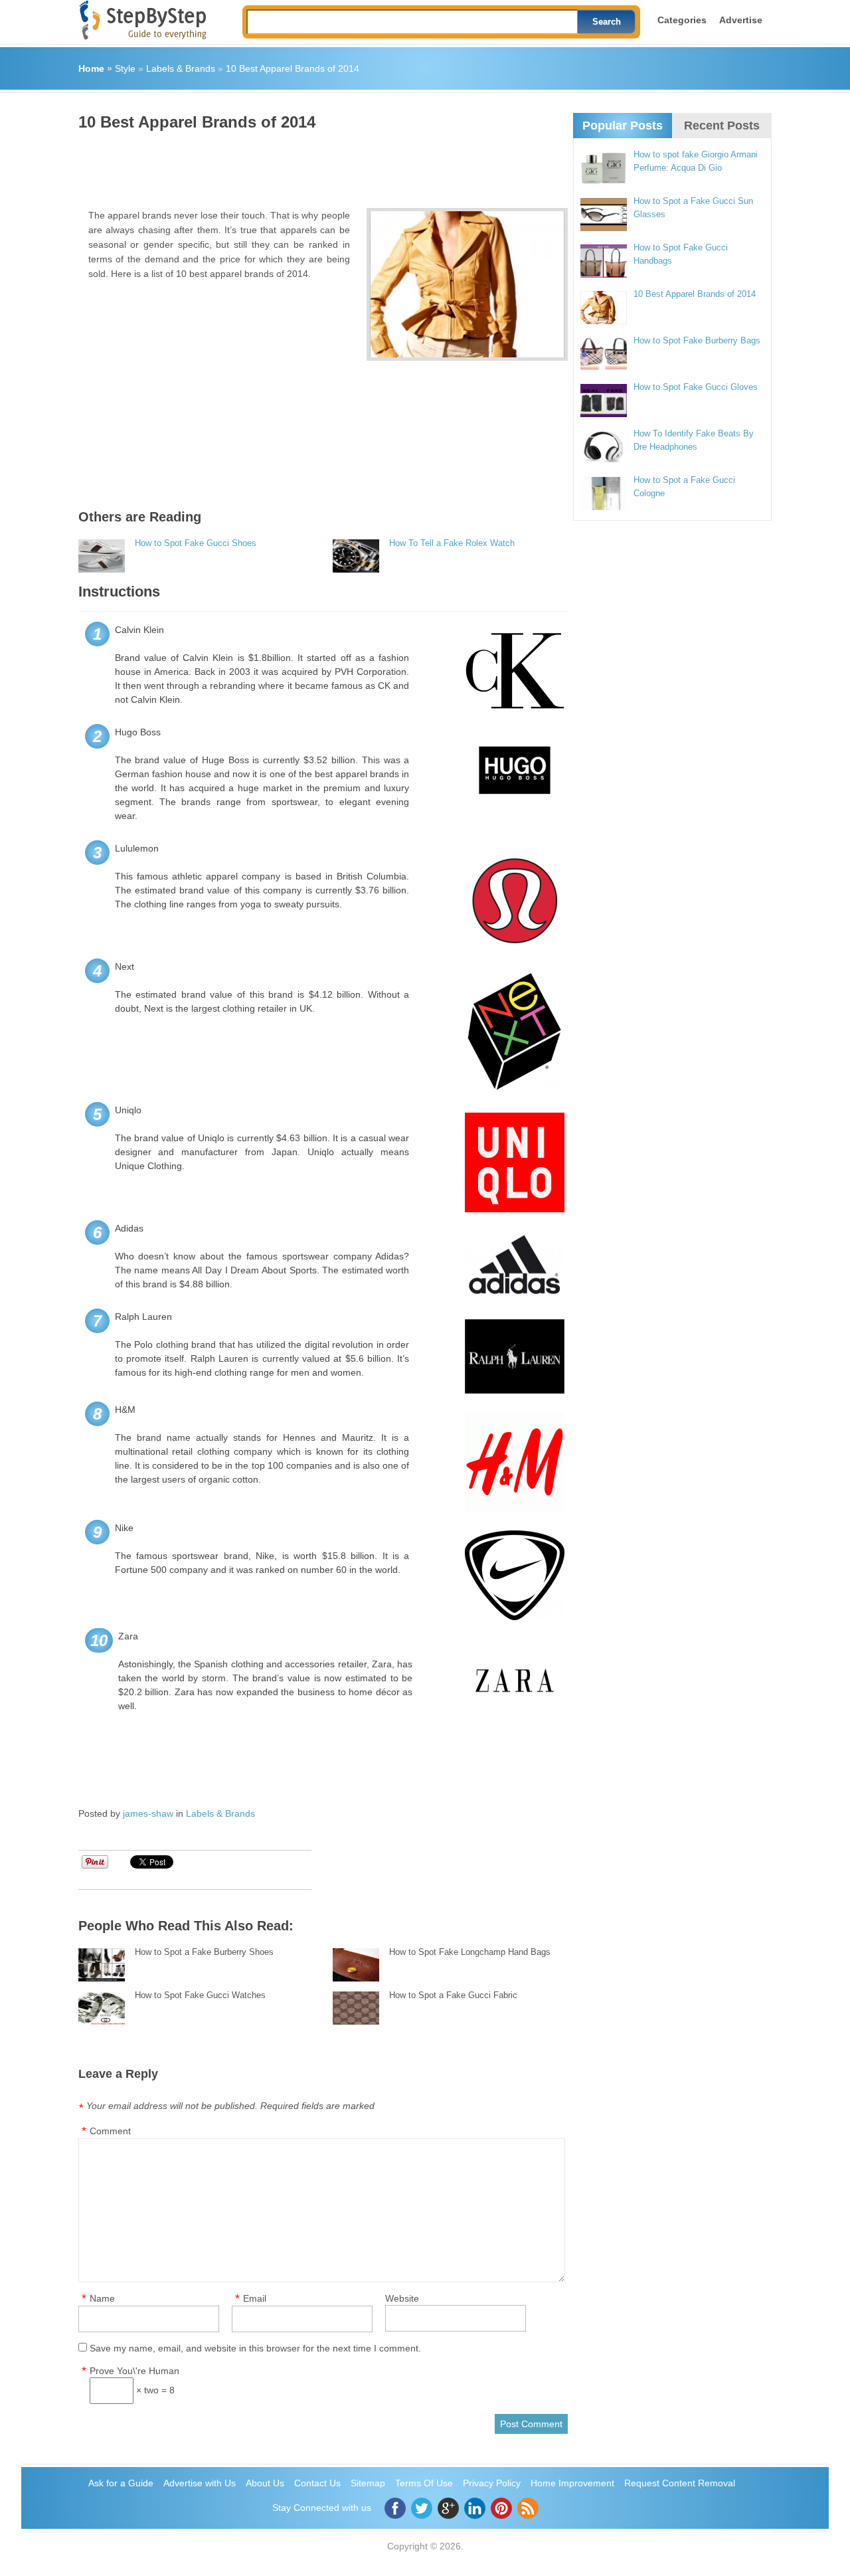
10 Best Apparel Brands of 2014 (293, 68)
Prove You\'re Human (134, 2371)
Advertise (741, 20)
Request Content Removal (680, 2483)
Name (102, 2298)
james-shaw (148, 1813)
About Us (265, 2483)
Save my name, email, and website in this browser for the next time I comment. (255, 2348)
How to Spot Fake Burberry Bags (697, 340)
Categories (682, 20)
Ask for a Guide (121, 2483)
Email (255, 2298)
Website (402, 2298)
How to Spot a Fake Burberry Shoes (204, 1952)
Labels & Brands (181, 68)
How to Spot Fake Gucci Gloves (696, 387)
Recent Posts (722, 126)
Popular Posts (623, 126)
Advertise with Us (200, 2483)
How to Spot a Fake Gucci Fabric (453, 1995)
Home (91, 68)
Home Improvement (572, 2483)
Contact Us (317, 2483)
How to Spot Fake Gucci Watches (200, 1995)
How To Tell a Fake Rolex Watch (452, 543)
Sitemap (368, 2483)
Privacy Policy (492, 2483)
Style (125, 68)
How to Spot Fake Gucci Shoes (196, 543)
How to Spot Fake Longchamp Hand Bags (470, 1952)
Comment (110, 2131)
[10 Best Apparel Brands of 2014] (467, 284)
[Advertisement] (320, 165)
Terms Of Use (424, 2483)
